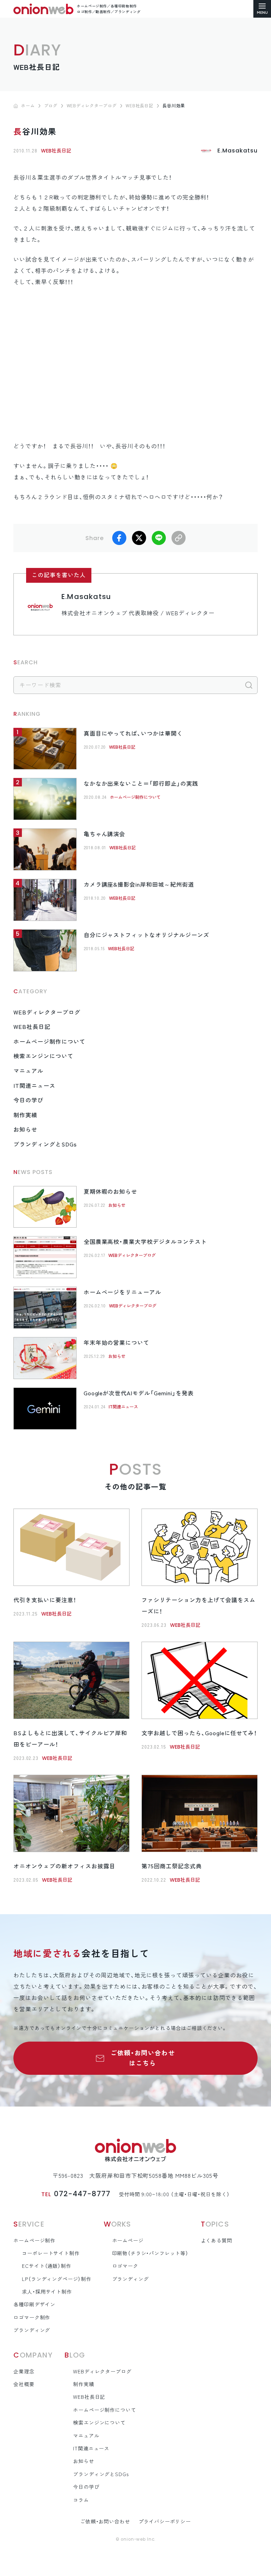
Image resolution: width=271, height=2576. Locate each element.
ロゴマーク (125, 2266)
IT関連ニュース (34, 1086)
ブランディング (32, 2330)
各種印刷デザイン (34, 2305)
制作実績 (25, 1115)
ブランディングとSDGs (45, 1144)
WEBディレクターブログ (47, 1012)
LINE (159, 538)
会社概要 (24, 2384)
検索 (249, 685)
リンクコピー (179, 538)
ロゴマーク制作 (32, 2318)
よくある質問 (216, 2241)
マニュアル (28, 1071)
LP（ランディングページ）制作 (57, 2279)
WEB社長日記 (56, 151)
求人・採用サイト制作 (47, 2292)
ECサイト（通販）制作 (46, 2266)
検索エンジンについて (43, 1056)
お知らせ (25, 1130)
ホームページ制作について (135, 797)
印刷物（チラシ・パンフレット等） (150, 2253)
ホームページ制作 (34, 2241)
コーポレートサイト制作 (51, 2253)
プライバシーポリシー (165, 2522)
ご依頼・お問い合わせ (105, 2522)
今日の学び (28, 1100)
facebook (119, 538)
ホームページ (128, 2241)
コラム (81, 2500)
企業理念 (24, 2372)
